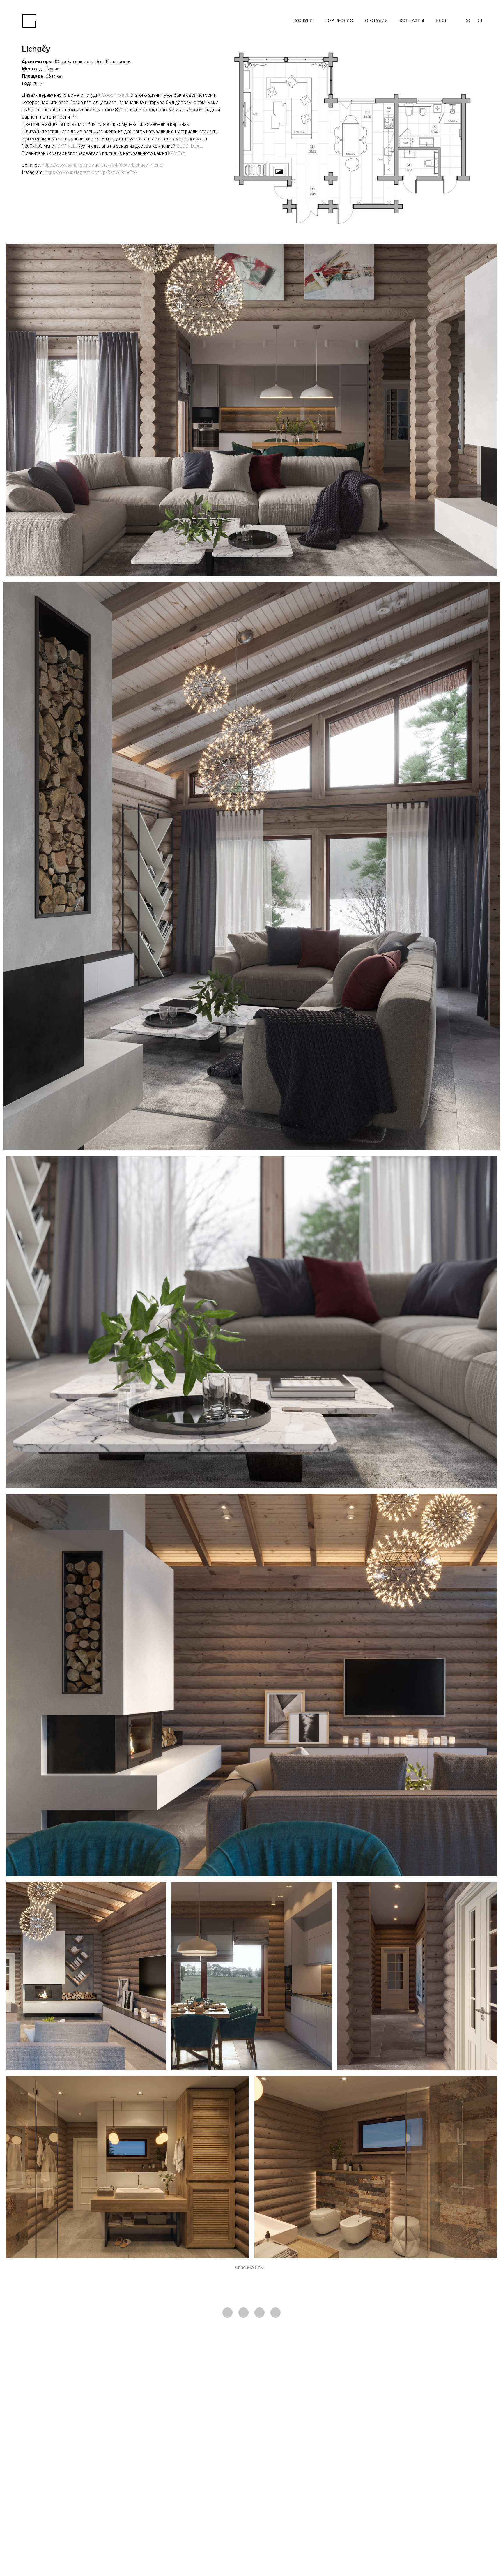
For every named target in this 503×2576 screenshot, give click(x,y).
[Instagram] (227, 2313)
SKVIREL (66, 146)
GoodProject (115, 95)
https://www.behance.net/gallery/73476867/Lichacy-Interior (103, 165)
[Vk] (260, 2313)
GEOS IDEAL (189, 146)
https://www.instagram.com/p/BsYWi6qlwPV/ (91, 172)
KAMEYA (177, 153)
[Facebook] (243, 2313)
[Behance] (276, 2313)
